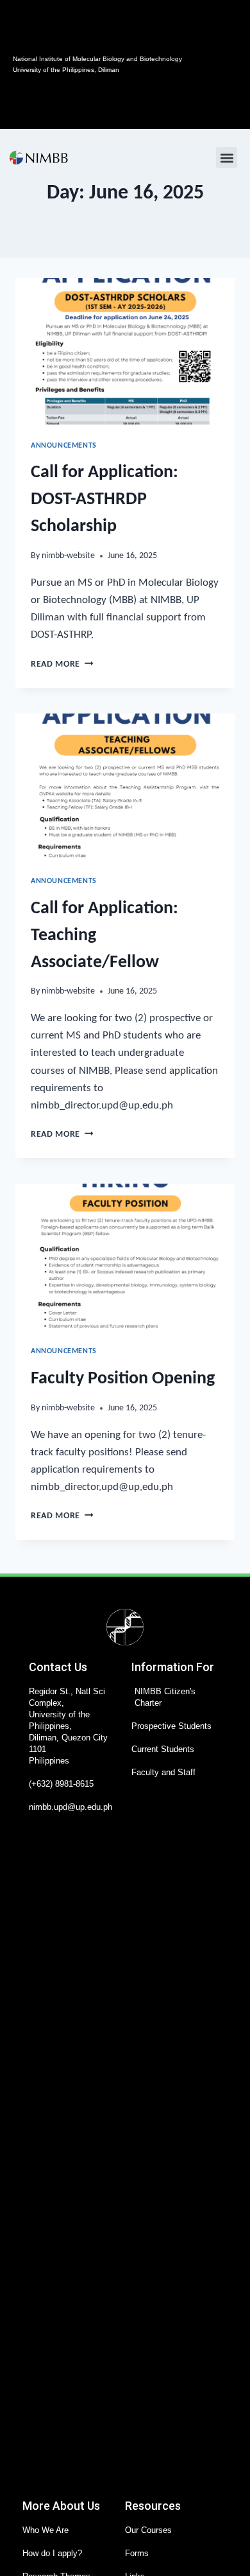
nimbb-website (68, 556)
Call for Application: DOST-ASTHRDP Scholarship (104, 500)
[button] (227, 158)
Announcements (64, 446)
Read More (62, 664)
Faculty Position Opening (123, 1379)
